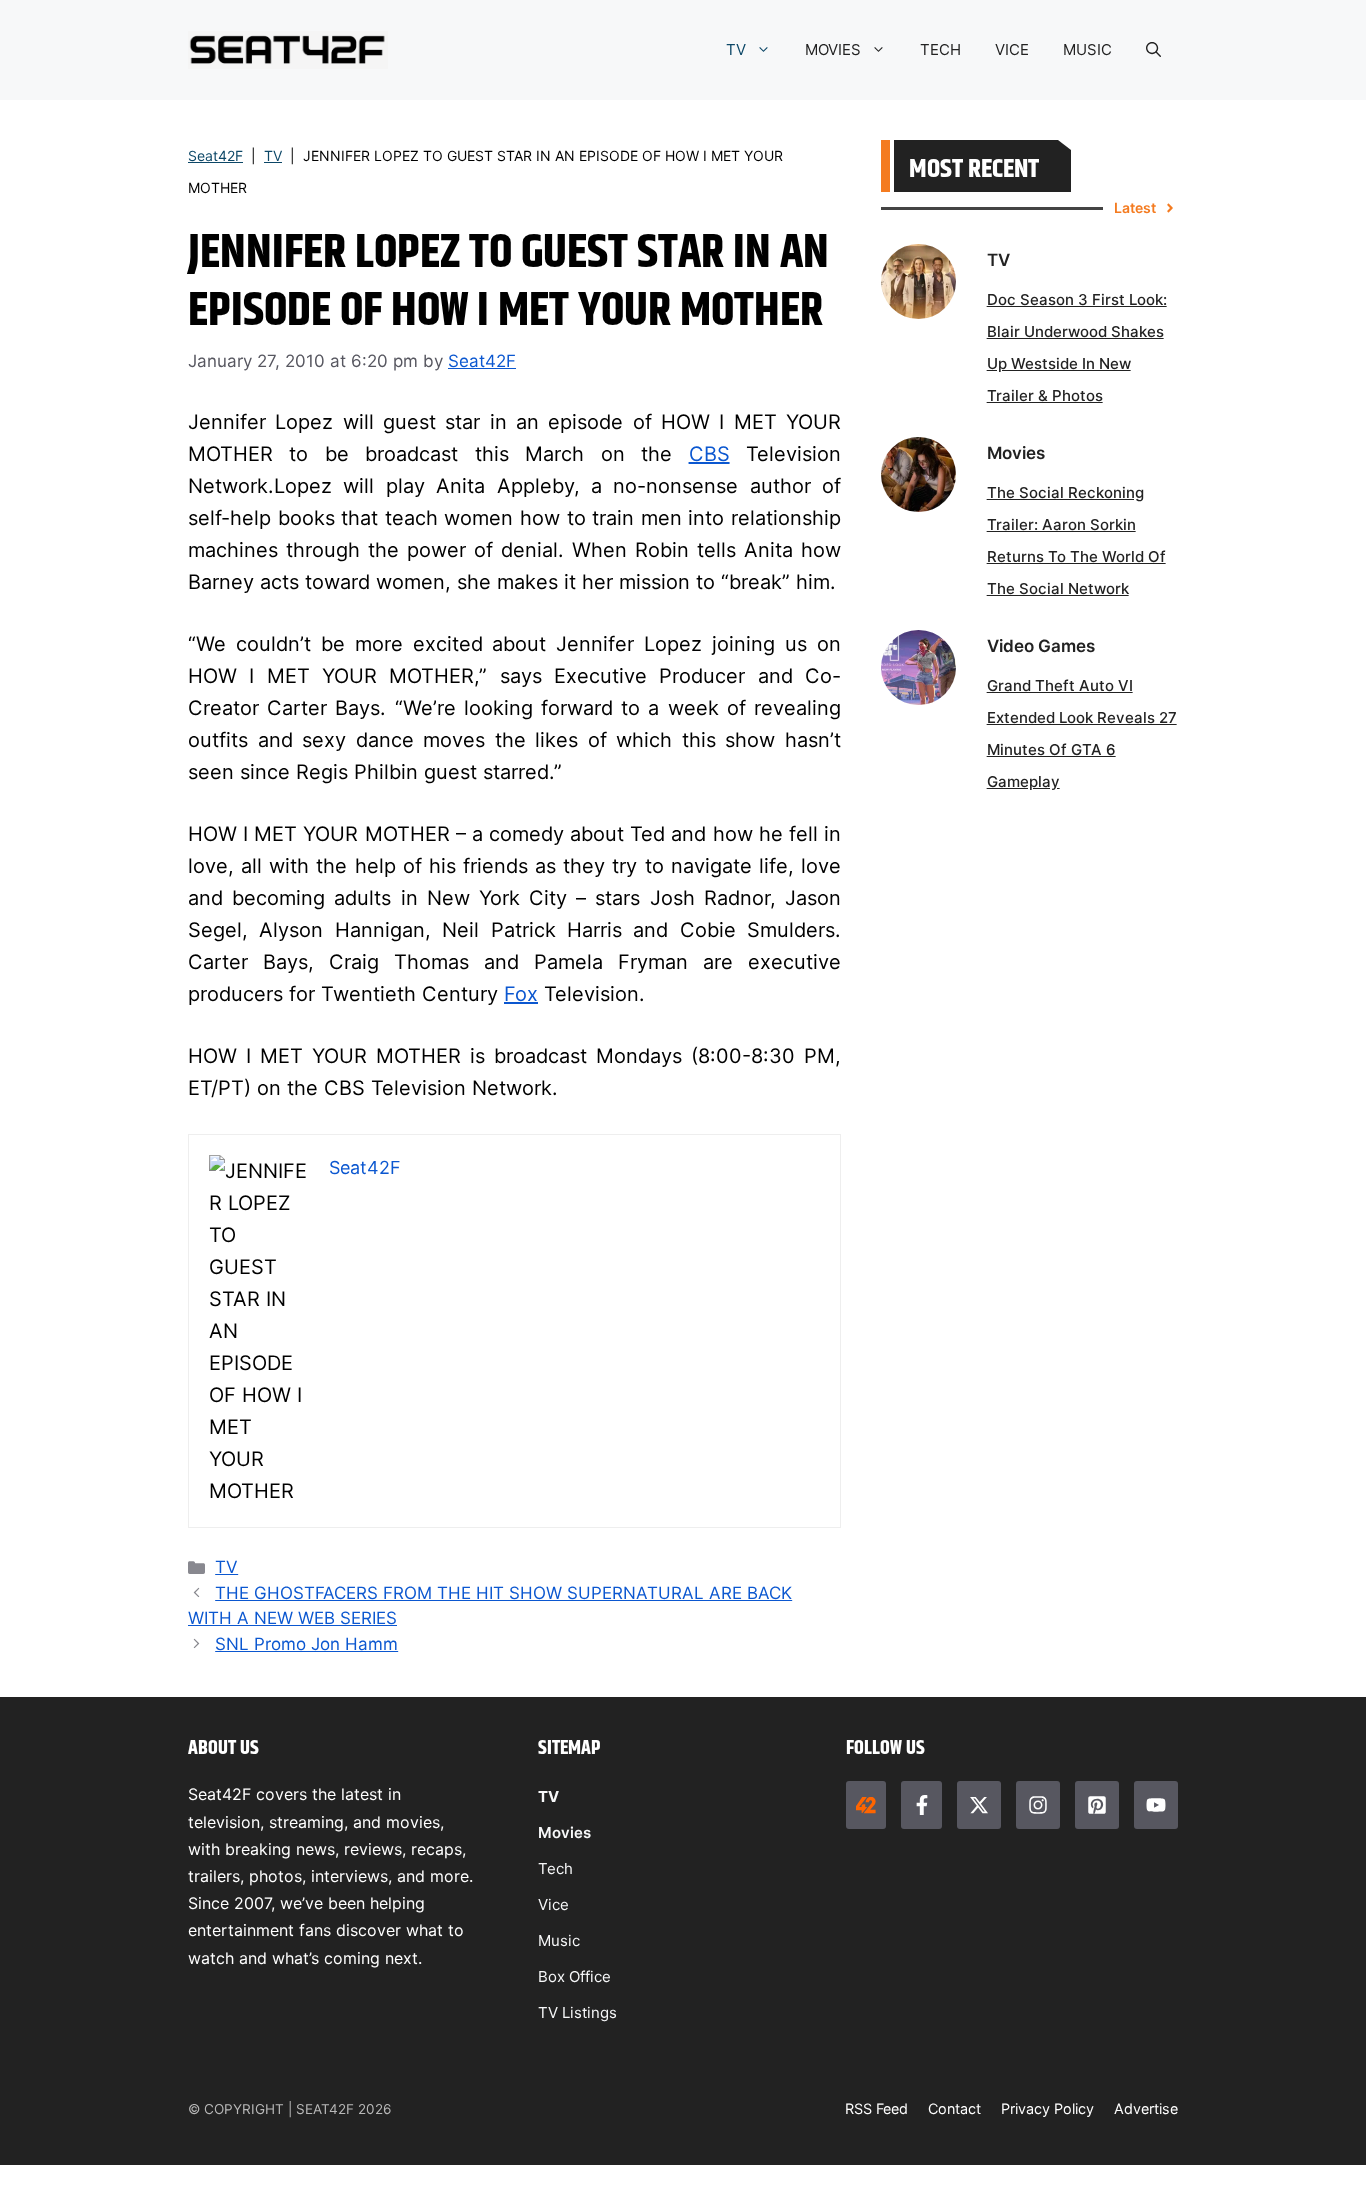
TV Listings (577, 2012)
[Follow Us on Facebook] (921, 1805)
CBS (709, 454)
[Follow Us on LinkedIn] (1097, 1805)
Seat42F (215, 155)
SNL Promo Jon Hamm (306, 1644)
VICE (1012, 49)
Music (559, 1940)
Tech (555, 1868)
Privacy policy (1047, 2108)
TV (736, 49)
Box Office (574, 1976)
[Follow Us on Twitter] (979, 1805)
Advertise (1146, 2108)
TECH (940, 49)
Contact (954, 2108)
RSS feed (876, 2108)
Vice (553, 1904)
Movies (564, 1832)
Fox (521, 994)
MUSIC (1087, 49)
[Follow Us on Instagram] (1038, 1805)
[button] (1153, 50)
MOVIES (833, 49)
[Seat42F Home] (866, 1805)
